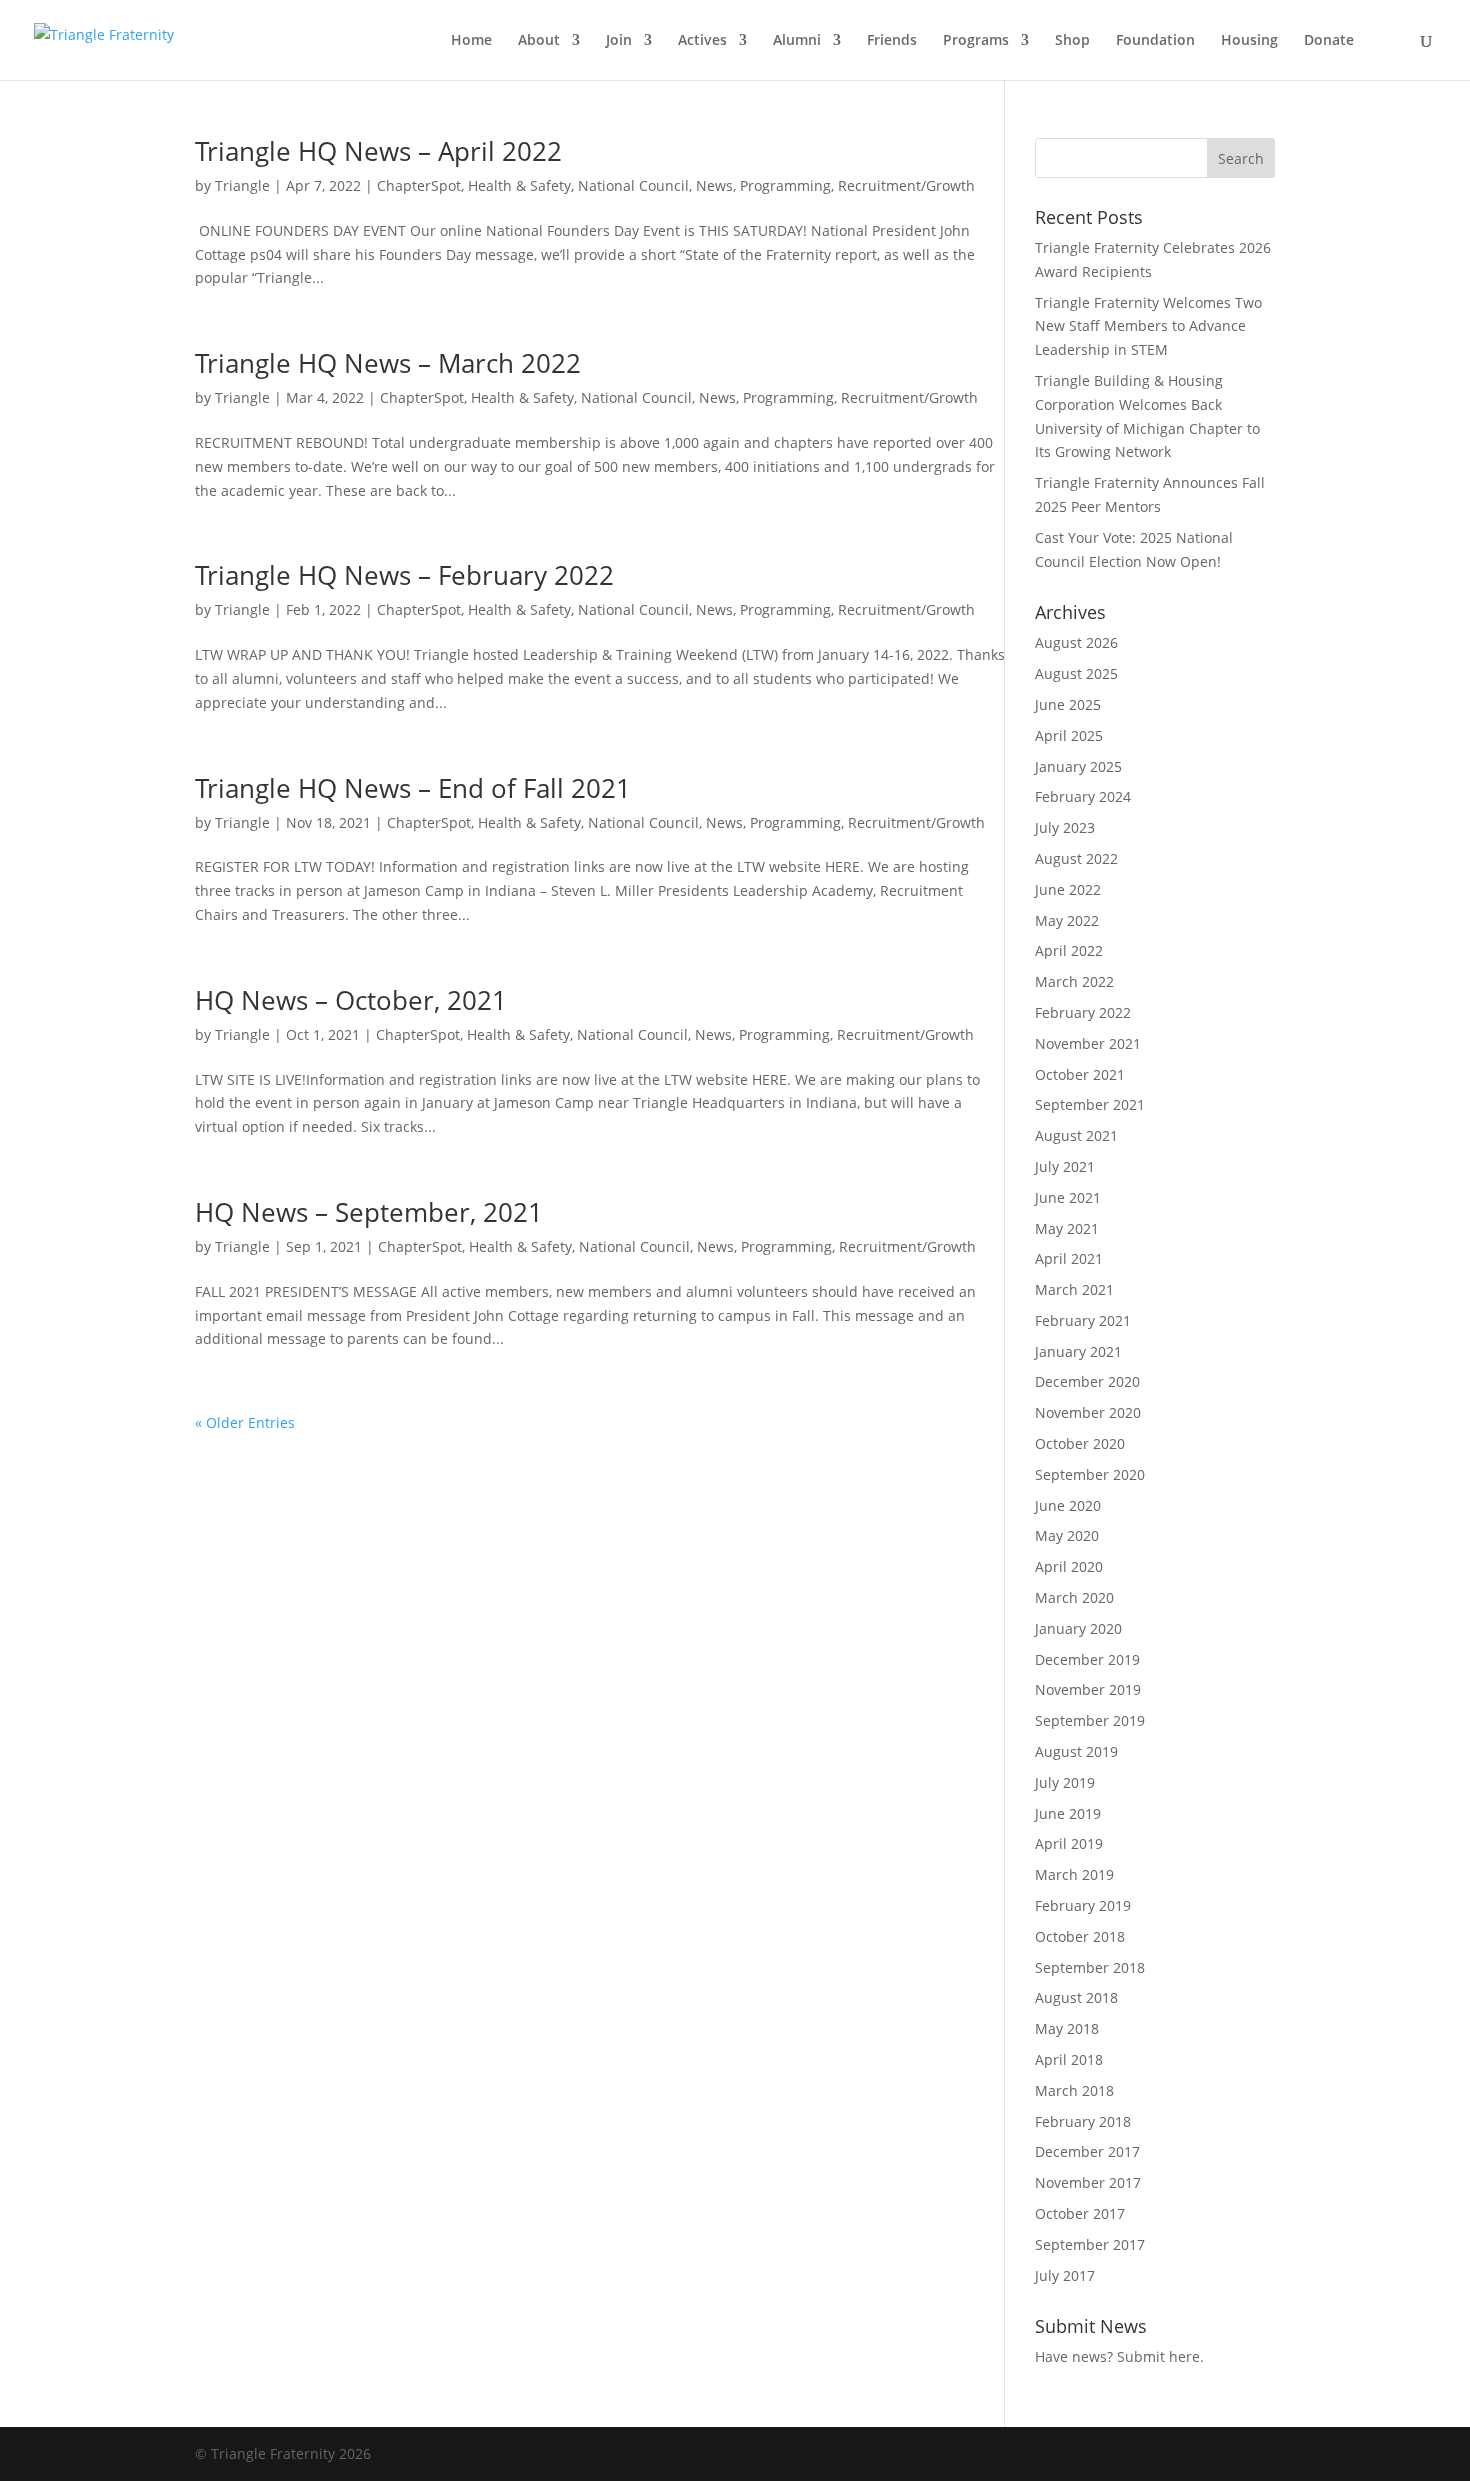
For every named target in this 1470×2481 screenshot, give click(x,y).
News (714, 185)
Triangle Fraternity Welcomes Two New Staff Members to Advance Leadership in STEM (1148, 326)
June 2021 (1068, 1197)
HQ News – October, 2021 (351, 1000)
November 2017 (1088, 2182)
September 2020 (1090, 1474)
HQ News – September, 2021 (369, 1212)
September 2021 (1090, 1104)
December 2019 (1087, 1659)
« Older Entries (245, 1422)
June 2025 (1068, 704)
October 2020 (1080, 1443)
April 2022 (1069, 950)
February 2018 (1083, 2121)
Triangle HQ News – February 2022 (404, 575)
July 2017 (1065, 2275)
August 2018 (1076, 1997)
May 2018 (1067, 2028)
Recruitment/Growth (906, 185)
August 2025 (1076, 673)
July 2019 (1065, 1782)
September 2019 (1090, 1720)
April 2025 (1069, 735)
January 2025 (1078, 766)
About (539, 41)
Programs (976, 41)
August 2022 (1076, 858)
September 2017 (1090, 2244)
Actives (702, 41)
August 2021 (1076, 1135)
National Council (633, 185)
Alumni (797, 41)
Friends (892, 41)
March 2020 (1074, 1597)
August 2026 (1076, 642)
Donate (1329, 41)
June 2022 (1068, 889)
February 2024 (1083, 796)
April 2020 (1069, 1566)
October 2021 (1080, 1074)
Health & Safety (519, 185)
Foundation (1155, 41)
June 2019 (1068, 1813)
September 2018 (1090, 1967)
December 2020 (1087, 1381)
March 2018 (1074, 2090)
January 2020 (1078, 1628)
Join (619, 41)
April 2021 (1069, 1258)
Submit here (1158, 2356)
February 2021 (1083, 1320)
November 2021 (1088, 1043)
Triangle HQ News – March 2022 (388, 363)
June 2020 (1068, 1505)
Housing (1249, 41)
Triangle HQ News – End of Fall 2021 (413, 788)
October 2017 (1080, 2213)
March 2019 (1074, 1874)
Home (471, 41)
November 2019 (1088, 1689)
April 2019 (1069, 1843)
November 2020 (1088, 1412)
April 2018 (1069, 2059)
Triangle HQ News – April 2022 (378, 151)
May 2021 (1067, 1228)
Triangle (242, 185)
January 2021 (1078, 1351)
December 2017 (1087, 2151)
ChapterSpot (419, 185)
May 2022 (1067, 920)
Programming (785, 185)
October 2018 (1080, 1936)
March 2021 (1074, 1289)
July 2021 (1065, 1166)
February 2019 (1083, 1905)
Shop (1072, 41)
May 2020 (1067, 1535)
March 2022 (1074, 981)
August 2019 (1076, 1751)
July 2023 (1065, 827)
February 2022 (1083, 1012)
